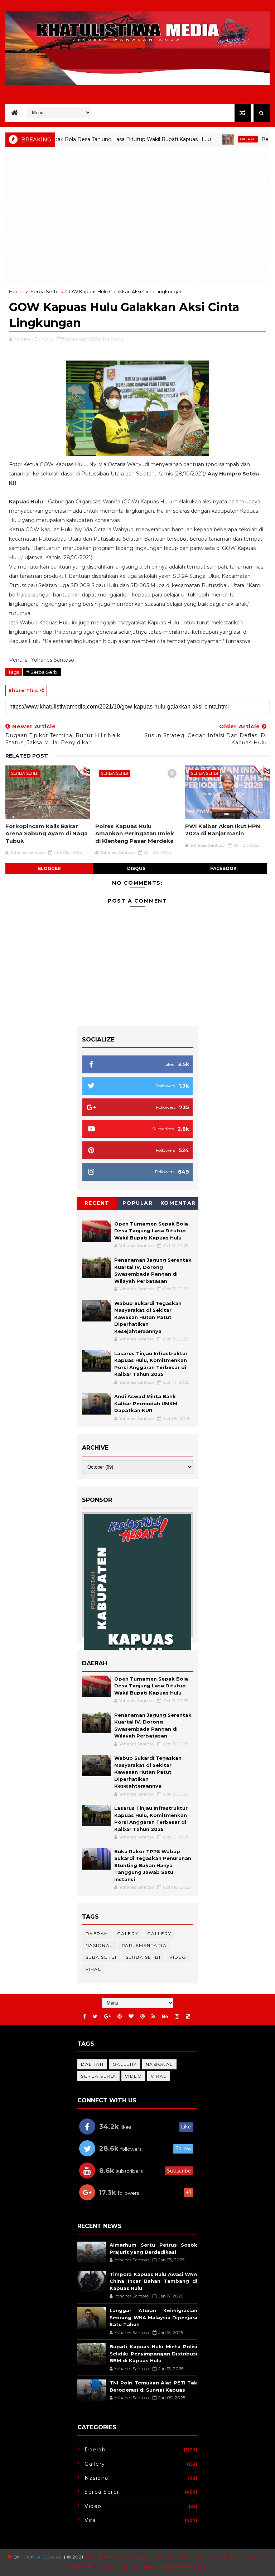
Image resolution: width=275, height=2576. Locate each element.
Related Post (27, 756)
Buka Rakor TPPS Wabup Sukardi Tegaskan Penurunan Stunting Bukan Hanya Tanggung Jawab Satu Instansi (153, 1865)
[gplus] (107, 2017)
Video (178, 1957)
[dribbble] (143, 2017)
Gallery (159, 1934)
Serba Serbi (44, 291)
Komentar (178, 1203)
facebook (223, 868)
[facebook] (85, 2017)
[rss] (153, 2017)
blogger (49, 868)
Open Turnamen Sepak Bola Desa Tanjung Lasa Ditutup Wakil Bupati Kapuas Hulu (151, 1231)
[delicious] (188, 2017)
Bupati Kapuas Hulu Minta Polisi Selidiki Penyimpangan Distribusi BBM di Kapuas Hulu (153, 2353)
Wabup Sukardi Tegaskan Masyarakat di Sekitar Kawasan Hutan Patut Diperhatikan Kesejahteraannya (148, 1317)
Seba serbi (101, 1957)
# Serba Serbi (42, 672)
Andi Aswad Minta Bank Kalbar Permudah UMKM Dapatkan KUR (146, 1403)
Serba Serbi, (109, 339)
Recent (97, 1203)
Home (16, 291)
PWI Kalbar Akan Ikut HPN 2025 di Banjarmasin (223, 830)
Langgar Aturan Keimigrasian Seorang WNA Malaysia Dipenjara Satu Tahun (153, 2317)
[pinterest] (120, 2017)
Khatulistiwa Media (111, 2557)
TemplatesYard (42, 2557)
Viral (93, 1969)
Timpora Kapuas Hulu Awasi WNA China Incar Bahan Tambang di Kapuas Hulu (153, 2281)
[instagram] (177, 2017)
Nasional (99, 1945)
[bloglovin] (131, 2017)
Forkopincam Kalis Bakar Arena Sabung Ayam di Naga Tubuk (47, 833)
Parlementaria (144, 1945)
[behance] (165, 2017)
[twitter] (95, 2017)
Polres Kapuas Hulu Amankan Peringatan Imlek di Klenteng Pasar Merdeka (135, 833)
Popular (138, 1203)
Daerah (204, 139)
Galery (128, 1934)
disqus (136, 868)
